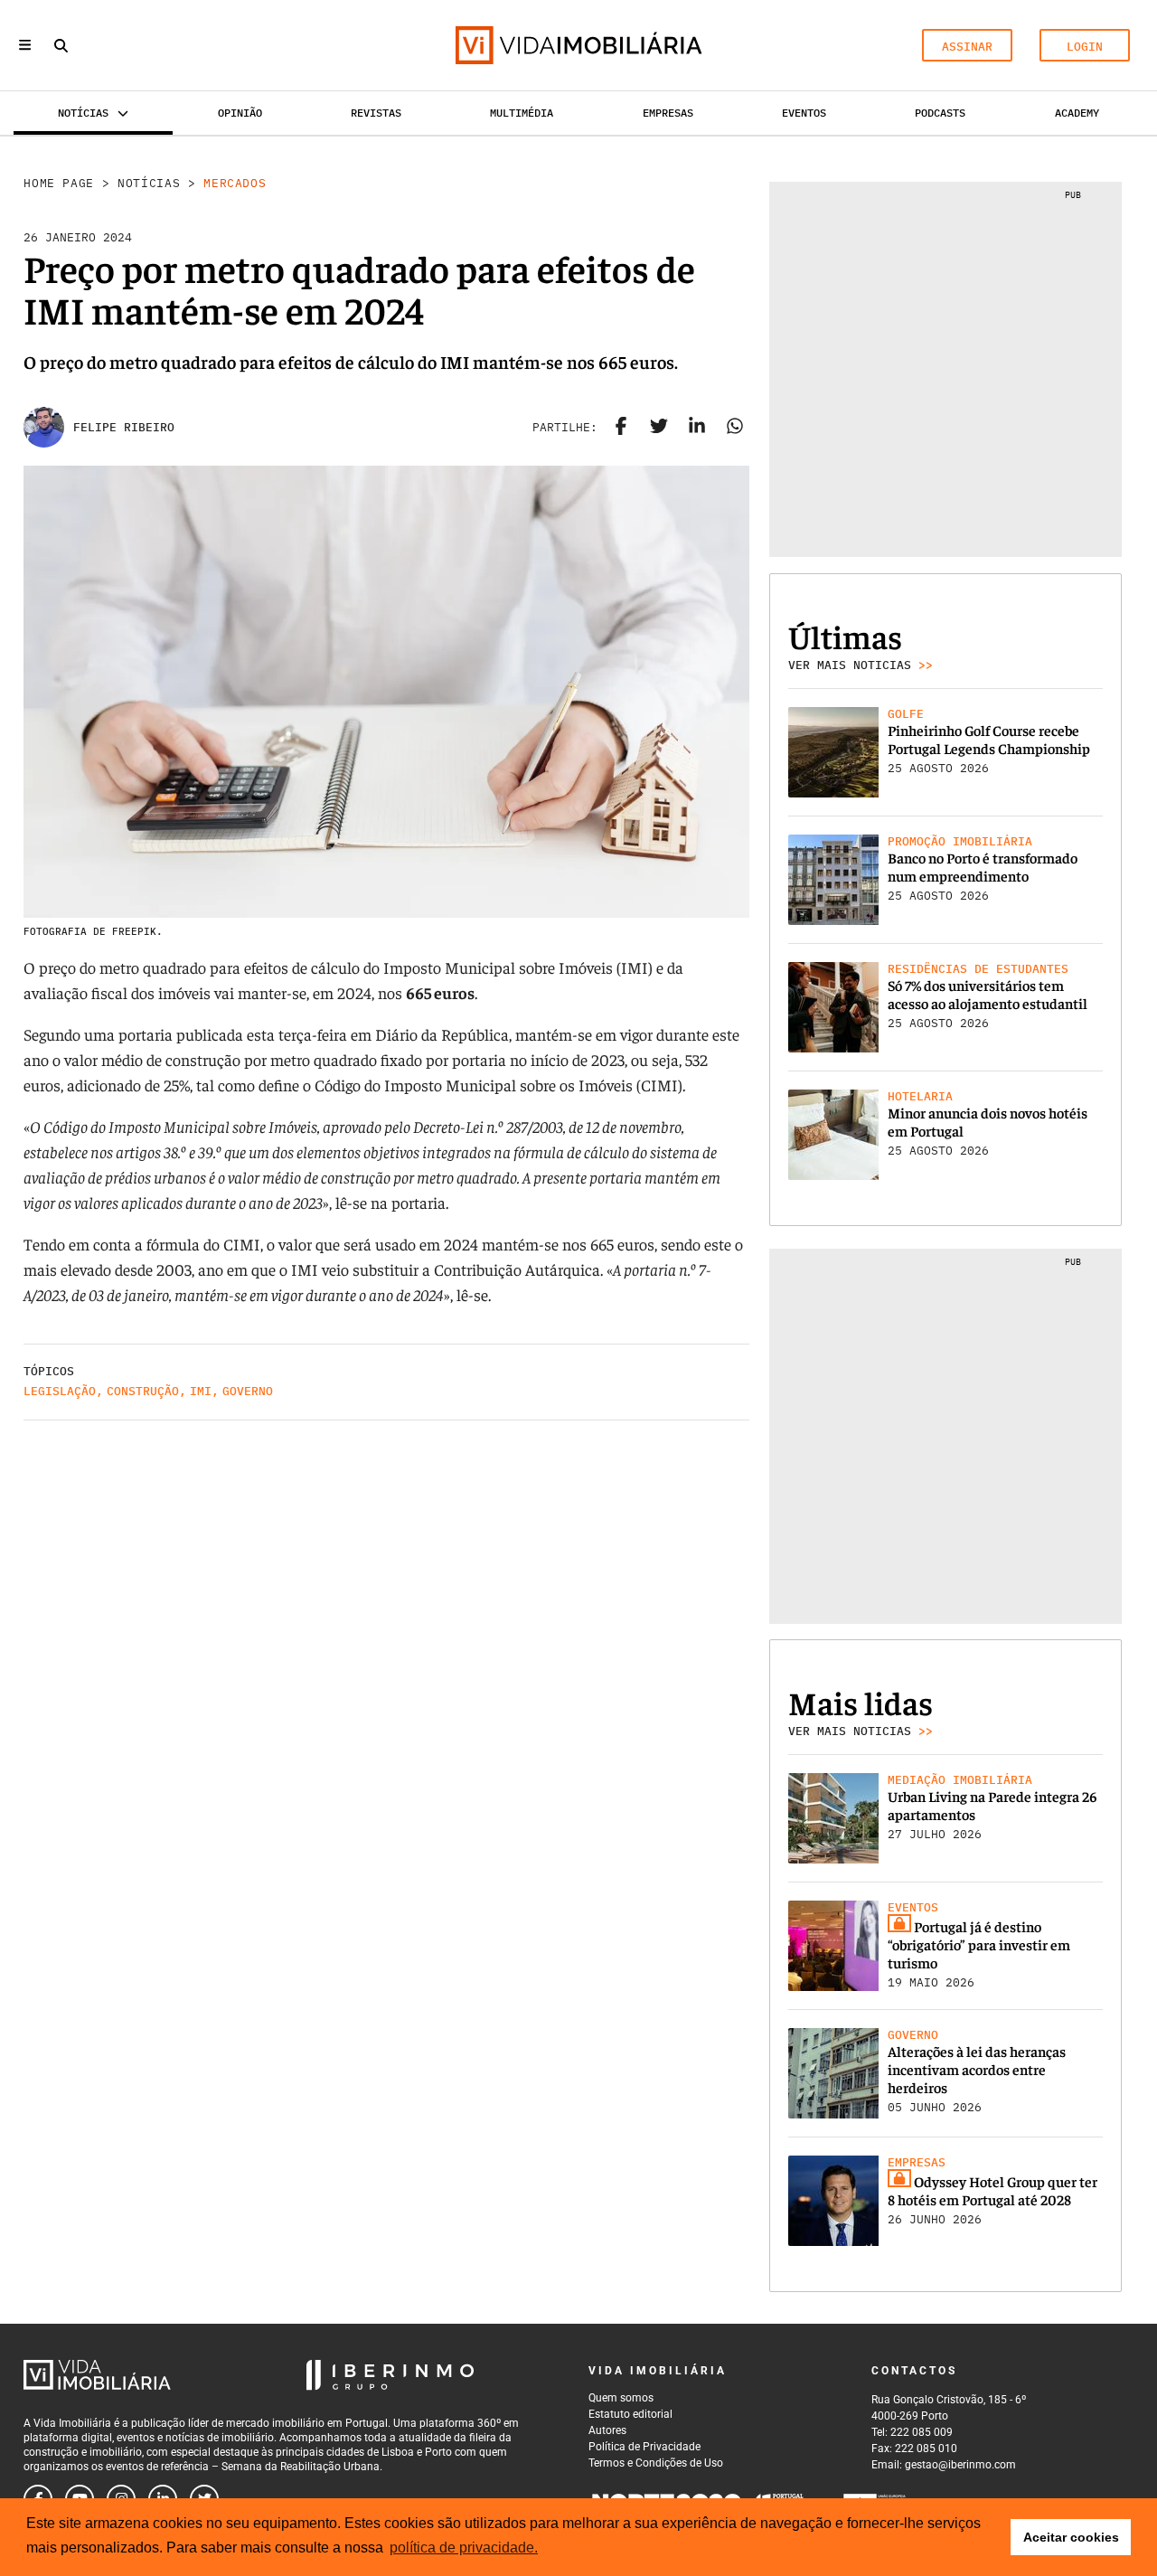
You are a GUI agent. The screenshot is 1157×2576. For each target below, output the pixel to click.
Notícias (149, 183)
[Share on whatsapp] (735, 428)
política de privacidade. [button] (464, 2548)
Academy (1077, 113)
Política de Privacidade (644, 2447)
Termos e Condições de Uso (656, 2463)
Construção (143, 1391)
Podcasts (940, 113)
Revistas (376, 113)
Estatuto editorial (630, 2414)
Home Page (59, 183)
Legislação (60, 1391)
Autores (607, 2430)
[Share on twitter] (659, 428)
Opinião (240, 113)
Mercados (235, 183)
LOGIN (1085, 47)
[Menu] (25, 45)
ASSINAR (967, 47)
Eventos (804, 113)
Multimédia (522, 113)
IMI (201, 1391)
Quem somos (621, 2398)
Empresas (668, 113)
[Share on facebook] (621, 428)
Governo (248, 1391)
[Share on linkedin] (697, 428)
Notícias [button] (83, 113)
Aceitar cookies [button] (1071, 2537)
